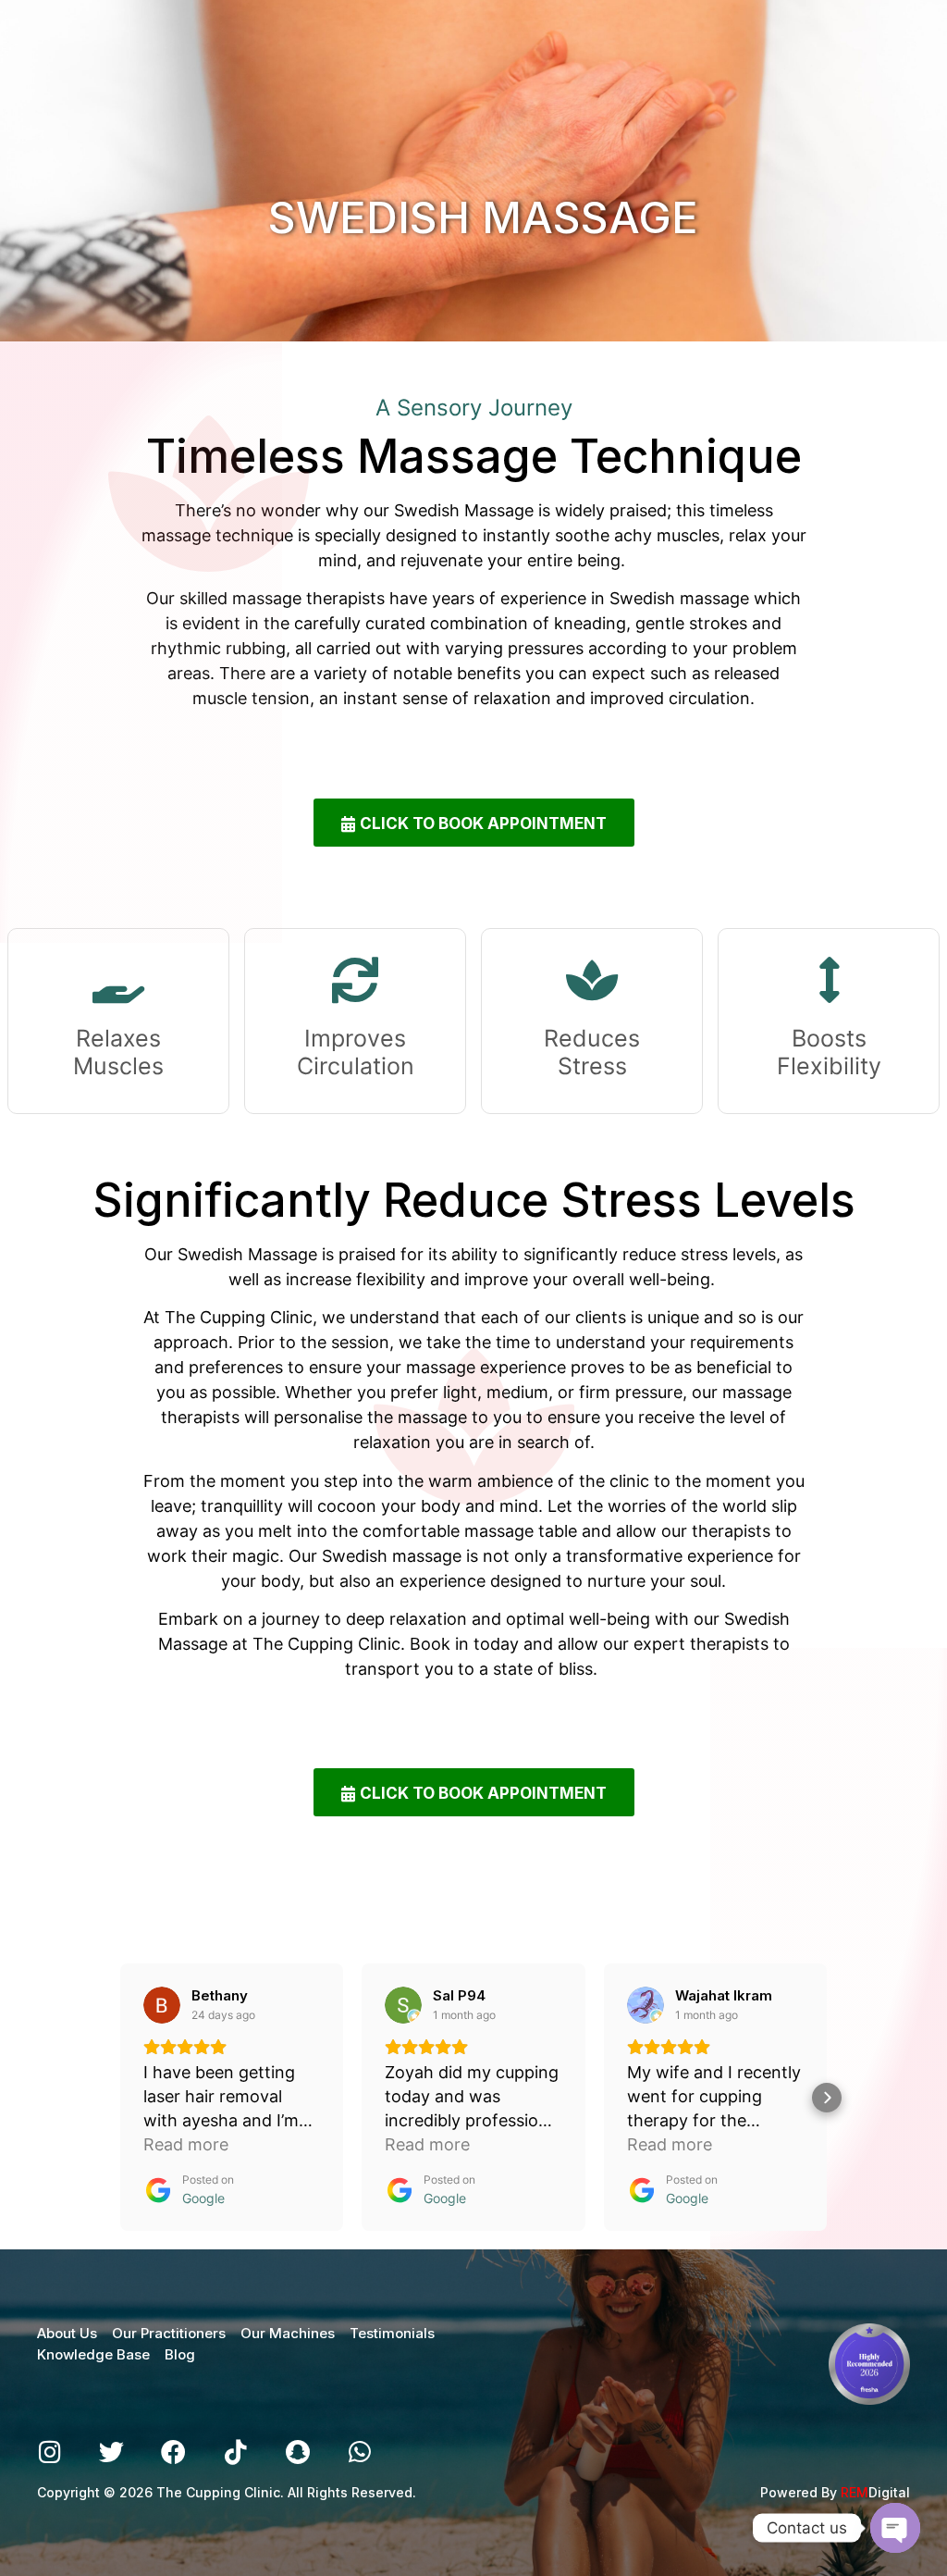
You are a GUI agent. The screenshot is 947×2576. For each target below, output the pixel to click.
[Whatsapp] (359, 2452)
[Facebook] (173, 2452)
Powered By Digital (835, 2492)
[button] (120, 2098)
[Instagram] (49, 2452)
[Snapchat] (297, 2452)
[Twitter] (111, 2452)
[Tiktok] (235, 2452)
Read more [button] (186, 2144)
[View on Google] (162, 2005)
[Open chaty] (895, 2528)
